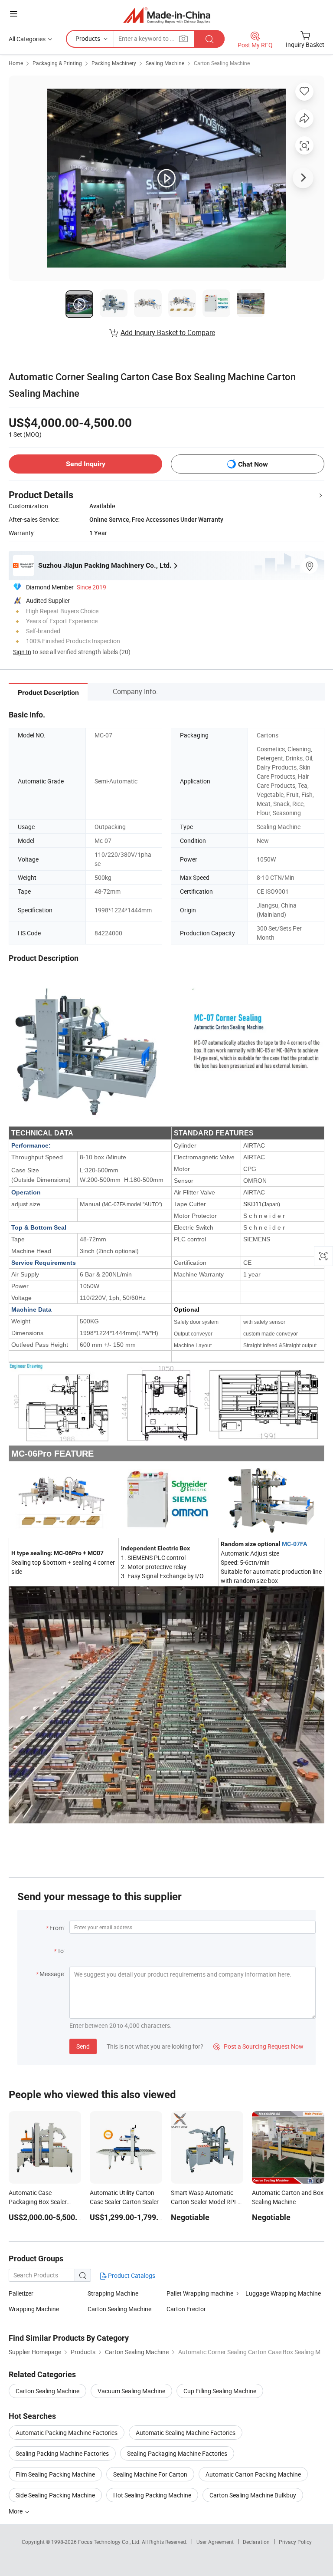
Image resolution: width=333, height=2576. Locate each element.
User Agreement (215, 2542)
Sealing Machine (165, 63)
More (16, 2511)
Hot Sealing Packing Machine (152, 2495)
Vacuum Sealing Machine (131, 2391)
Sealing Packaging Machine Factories (177, 2453)
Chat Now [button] (253, 464)
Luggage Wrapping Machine (283, 2293)
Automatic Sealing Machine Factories (186, 2433)
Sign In (22, 652)
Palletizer (21, 2293)
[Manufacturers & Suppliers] (167, 15)
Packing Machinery (114, 63)
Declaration (256, 2542)
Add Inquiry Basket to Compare (168, 332)
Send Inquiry (86, 464)
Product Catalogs (131, 2275)
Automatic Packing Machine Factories (67, 2433)
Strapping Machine (113, 2293)
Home (16, 63)
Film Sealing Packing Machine (55, 2474)
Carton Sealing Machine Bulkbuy (253, 2495)
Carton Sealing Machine (222, 63)
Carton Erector (186, 2309)
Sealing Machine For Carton (150, 2474)
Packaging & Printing (57, 63)
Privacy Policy (295, 2542)
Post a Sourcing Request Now (258, 2046)
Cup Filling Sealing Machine (220, 2391)
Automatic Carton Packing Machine (253, 2474)
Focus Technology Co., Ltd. (110, 2542)
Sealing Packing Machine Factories (62, 2453)
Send (83, 2046)
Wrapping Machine (34, 2309)
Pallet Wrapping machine (200, 2293)
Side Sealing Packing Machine (55, 2495)
